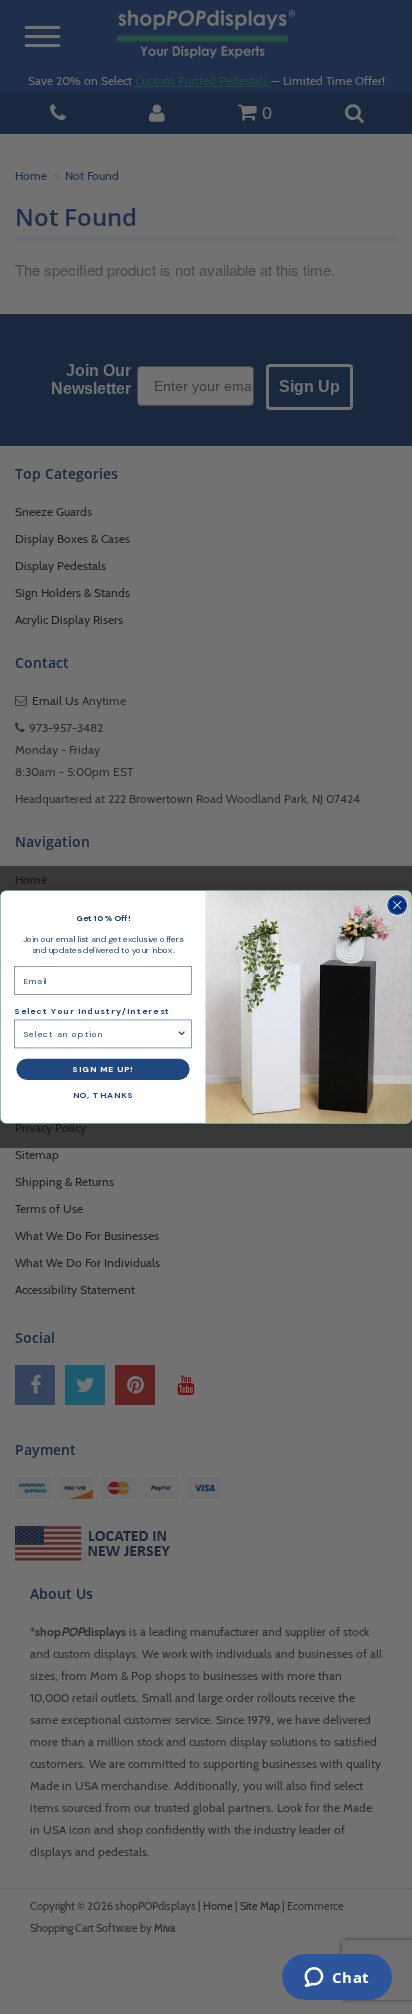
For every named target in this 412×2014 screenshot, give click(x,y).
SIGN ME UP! (102, 1069)
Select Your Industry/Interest (92, 1011)
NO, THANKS (103, 1095)
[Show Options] (181, 1033)
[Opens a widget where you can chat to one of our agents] (336, 1979)
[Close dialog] (397, 905)
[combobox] (99, 1033)
